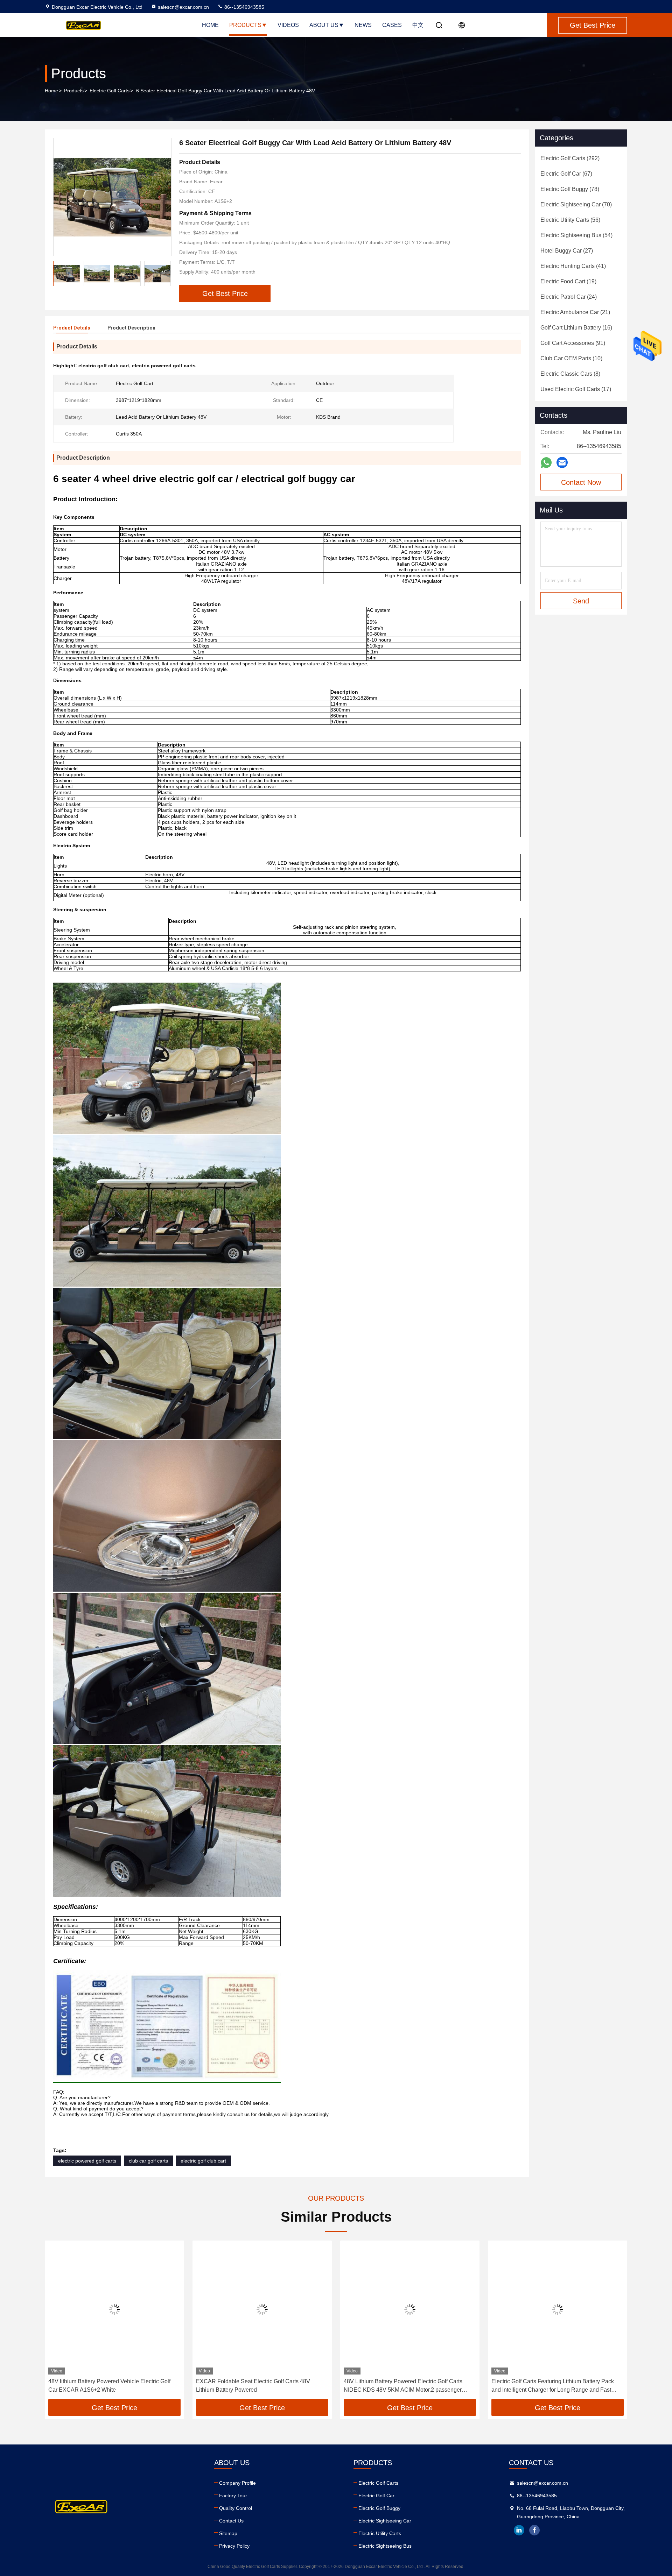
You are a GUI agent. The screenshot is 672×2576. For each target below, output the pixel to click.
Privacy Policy (234, 2546)
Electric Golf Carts (110, 91)
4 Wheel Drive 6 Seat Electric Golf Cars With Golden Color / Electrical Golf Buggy (556, 2386)
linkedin (519, 2530)
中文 (418, 25)
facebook (534, 2530)
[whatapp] (546, 463)
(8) (570, 374)
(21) (575, 312)
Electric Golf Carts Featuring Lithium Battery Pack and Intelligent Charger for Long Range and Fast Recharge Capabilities (405, 2386)
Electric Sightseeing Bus (385, 2546)
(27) (567, 251)
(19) (568, 281)
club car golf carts (148, 2161)
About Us (324, 25)
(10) (571, 358)
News (363, 25)
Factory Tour (233, 2496)
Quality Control (236, 2508)
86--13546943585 (244, 7)
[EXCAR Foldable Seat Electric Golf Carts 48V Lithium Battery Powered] (114, 2309)
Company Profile (237, 2483)
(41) (573, 266)
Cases (392, 25)
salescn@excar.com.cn (183, 7)
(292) (570, 158)
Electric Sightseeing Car (385, 2521)
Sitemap (228, 2533)
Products (245, 25)
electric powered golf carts (87, 2161)
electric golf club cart (203, 2161)
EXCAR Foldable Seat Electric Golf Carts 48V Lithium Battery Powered (105, 2386)
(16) (576, 328)
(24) (569, 297)
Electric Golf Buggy (379, 2508)
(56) (570, 220)
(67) (566, 174)
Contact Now (581, 482)
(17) (576, 389)
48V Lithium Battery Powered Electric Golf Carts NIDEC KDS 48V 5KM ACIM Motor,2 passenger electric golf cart (255, 2386)
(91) (573, 343)
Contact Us (231, 2521)
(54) (576, 235)
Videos (288, 25)
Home (210, 25)
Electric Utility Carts (380, 2533)
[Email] (562, 462)
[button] (166, 274)
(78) (570, 189)
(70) (576, 204)
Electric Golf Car (376, 2496)
